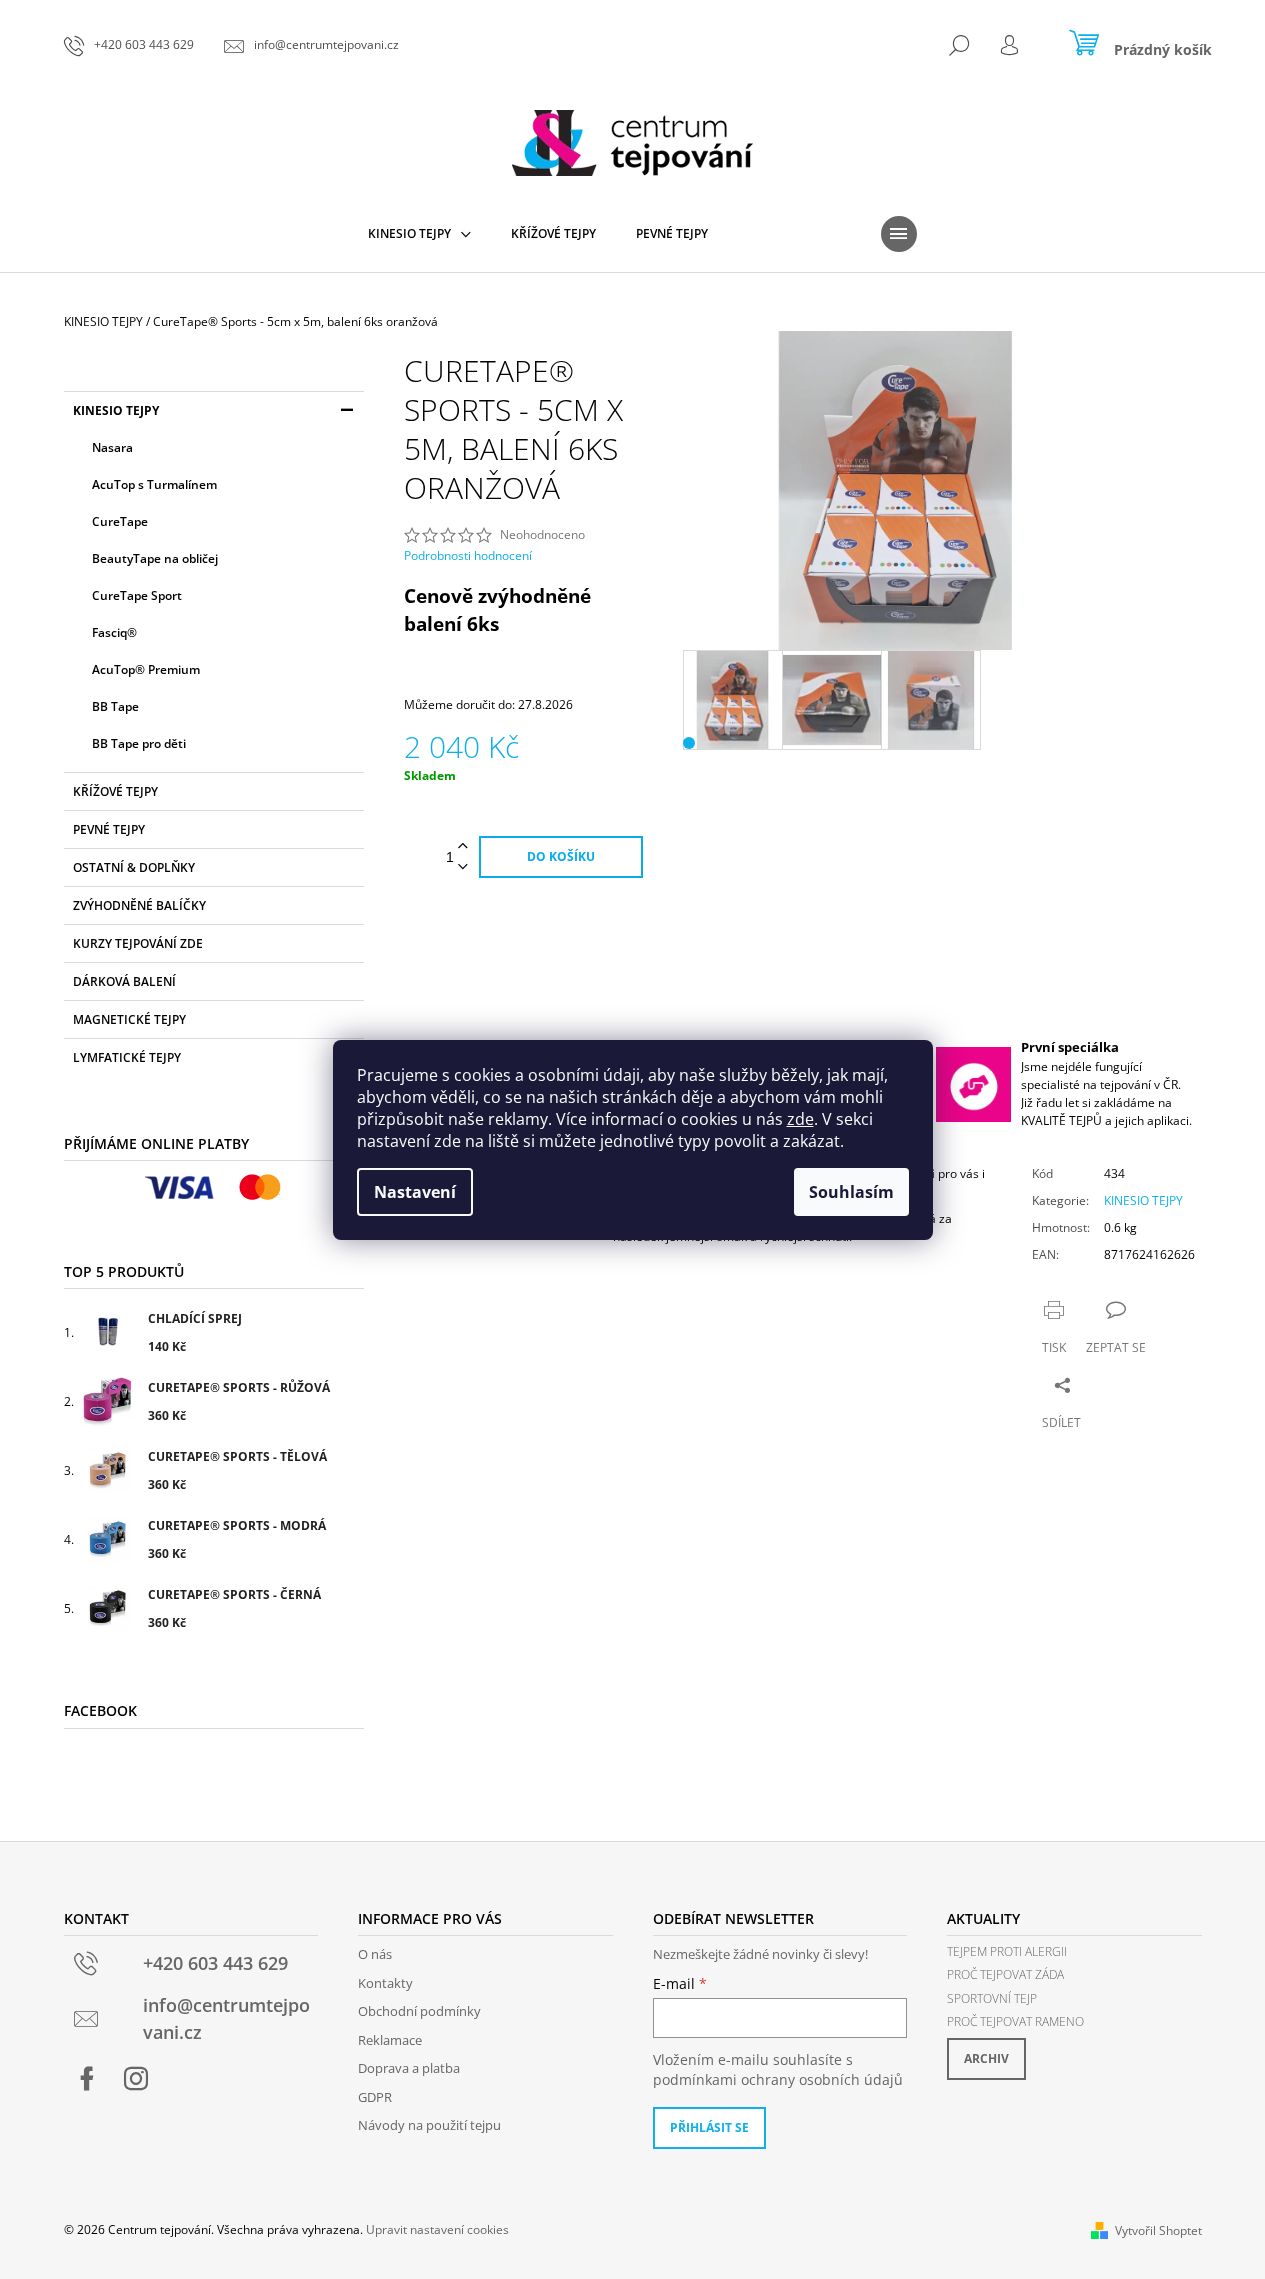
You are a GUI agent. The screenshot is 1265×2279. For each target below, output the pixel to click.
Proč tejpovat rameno (1015, 2021)
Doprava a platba (409, 2068)
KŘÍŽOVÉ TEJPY (115, 791)
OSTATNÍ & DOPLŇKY (134, 867)
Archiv (986, 2058)
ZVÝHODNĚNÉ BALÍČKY (139, 905)
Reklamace (390, 2040)
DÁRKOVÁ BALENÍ (124, 981)
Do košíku (561, 856)
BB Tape (115, 706)
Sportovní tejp (992, 1998)
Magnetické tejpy (129, 1019)
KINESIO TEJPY (116, 410)
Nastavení (415, 1192)
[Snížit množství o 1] (463, 867)
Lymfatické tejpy (127, 1057)
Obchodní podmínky (419, 2011)
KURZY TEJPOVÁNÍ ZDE (138, 943)
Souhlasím (851, 1192)
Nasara (112, 447)
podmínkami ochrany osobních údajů (778, 2079)
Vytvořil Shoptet (1158, 2230)
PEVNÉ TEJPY (109, 829)
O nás (375, 1954)
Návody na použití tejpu (429, 2125)
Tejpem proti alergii (1007, 1951)
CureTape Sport (137, 595)
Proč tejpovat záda (1005, 1974)
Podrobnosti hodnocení (468, 556)
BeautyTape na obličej (155, 558)
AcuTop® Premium (146, 669)
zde (800, 1119)
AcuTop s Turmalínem (154, 484)
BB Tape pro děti (139, 743)
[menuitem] (419, 234)
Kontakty (385, 1983)
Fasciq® (114, 632)
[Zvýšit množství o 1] (463, 846)
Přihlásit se (709, 2127)
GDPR (375, 2097)
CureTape (120, 521)
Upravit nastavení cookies (437, 2229)
